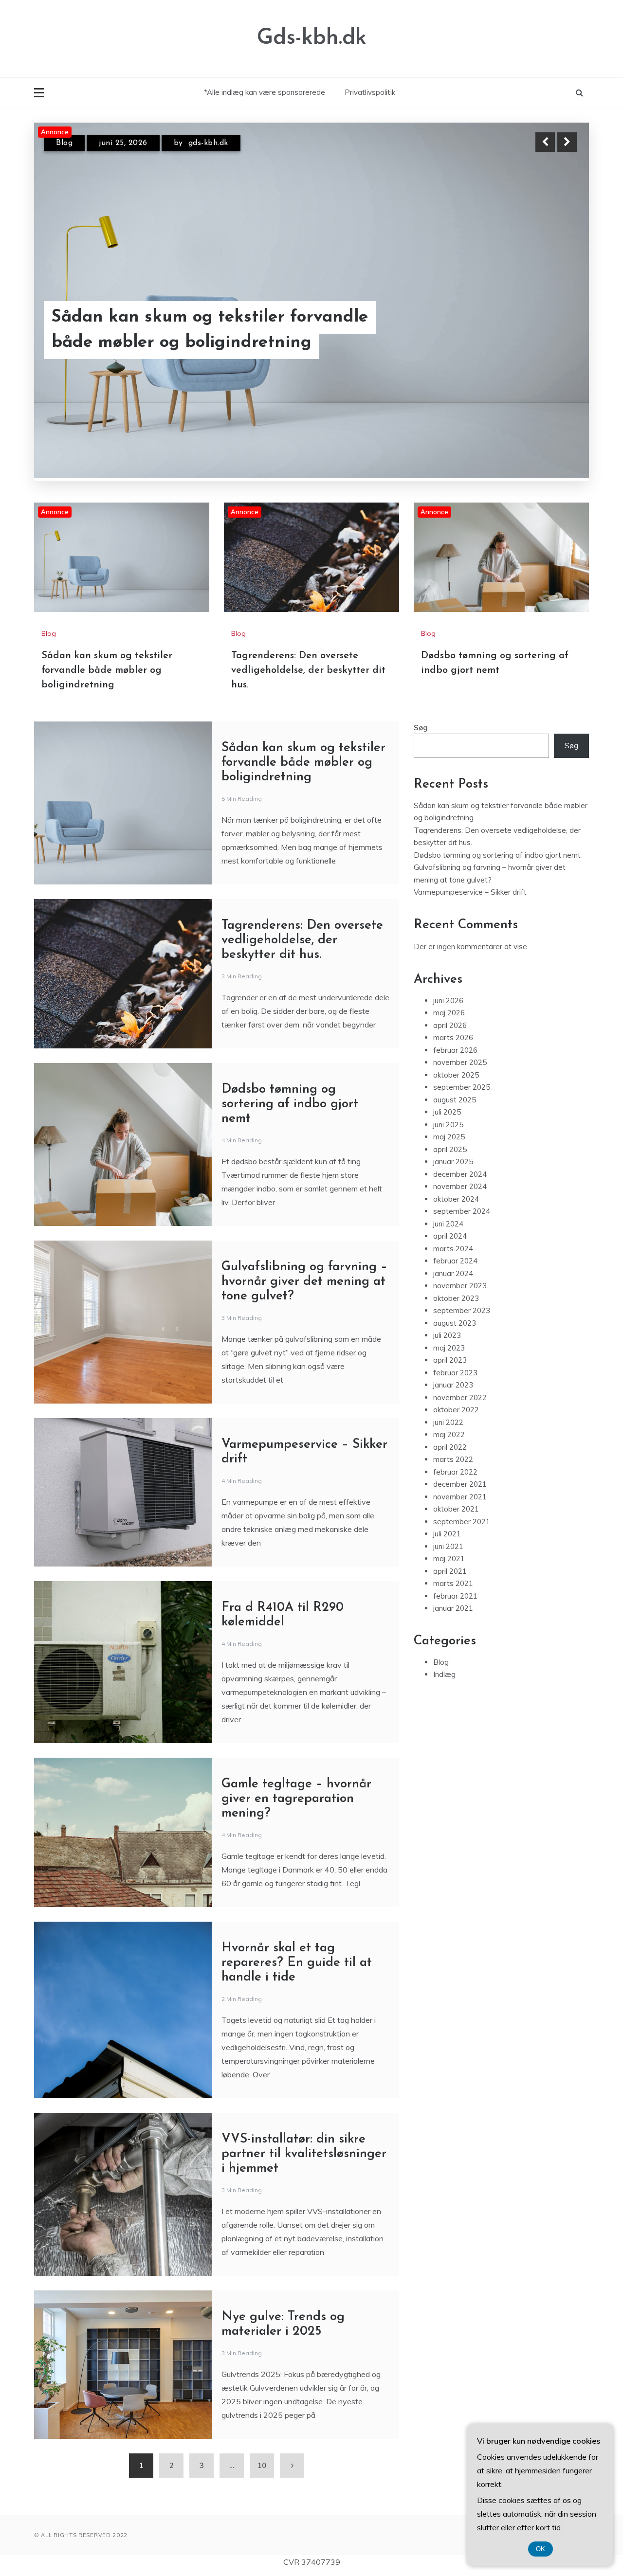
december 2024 (460, 1113)
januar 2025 (453, 1100)
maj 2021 (449, 1497)
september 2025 (462, 1026)
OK (541, 2549)
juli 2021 (447, 1472)
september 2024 (462, 1150)
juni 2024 (448, 1162)
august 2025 (455, 1038)
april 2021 (450, 1510)
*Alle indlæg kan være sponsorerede (265, 92)
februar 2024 (455, 1199)
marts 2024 (453, 1187)
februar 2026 (455, 989)
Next (567, 142)
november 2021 (460, 1435)
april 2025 (450, 1088)
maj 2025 (449, 1075)
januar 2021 (453, 1547)
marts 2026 (453, 976)
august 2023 (455, 1262)
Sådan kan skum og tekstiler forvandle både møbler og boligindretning (107, 609)
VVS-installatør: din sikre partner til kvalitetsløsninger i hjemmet (304, 2093)
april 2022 (450, 1386)
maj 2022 (449, 1373)
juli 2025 (447, 1051)
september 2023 (462, 1249)
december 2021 (460, 1423)
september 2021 (462, 1460)
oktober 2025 (456, 1014)
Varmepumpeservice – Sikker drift (471, 831)
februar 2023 (455, 1311)
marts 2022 (453, 1398)
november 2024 (460, 1125)
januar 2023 (453, 1324)
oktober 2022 (456, 1348)
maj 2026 (449, 951)
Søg (421, 666)
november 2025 (460, 1001)
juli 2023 (447, 1274)
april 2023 (450, 1299)
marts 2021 (453, 1522)
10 (262, 2404)
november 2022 (460, 1336)
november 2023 (460, 1224)
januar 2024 (453, 1212)
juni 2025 (448, 1063)
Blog (64, 143)
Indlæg (444, 1613)
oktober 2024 (456, 1138)
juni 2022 (448, 1361)
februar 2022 (455, 1411)
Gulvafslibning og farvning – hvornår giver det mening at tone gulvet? (304, 1220)
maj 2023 (449, 1287)
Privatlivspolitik (370, 92)
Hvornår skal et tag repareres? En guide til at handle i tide (297, 1901)
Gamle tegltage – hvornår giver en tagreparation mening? (296, 1738)
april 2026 (450, 964)
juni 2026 (448, 939)
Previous (545, 142)
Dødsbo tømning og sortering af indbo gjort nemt (290, 1043)
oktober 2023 (456, 1237)
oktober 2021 (456, 1448)
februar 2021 (455, 1535)
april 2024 (450, 1175)
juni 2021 (448, 1485)
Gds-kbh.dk (312, 38)
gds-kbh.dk (204, 143)
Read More (549, 330)
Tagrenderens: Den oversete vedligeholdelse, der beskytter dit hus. (208, 330)
